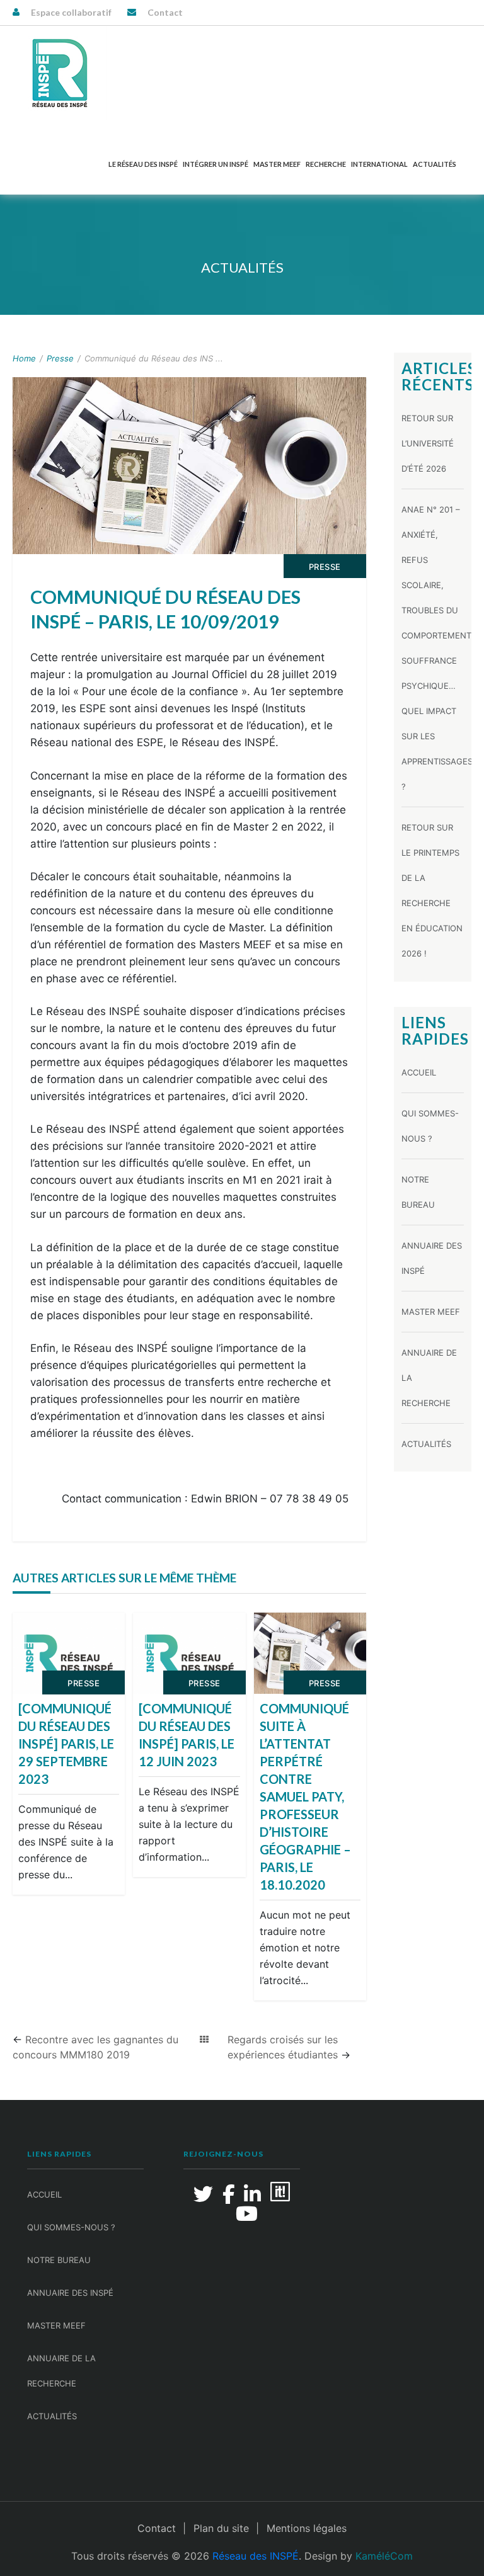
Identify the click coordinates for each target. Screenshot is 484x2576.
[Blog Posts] (204, 2040)
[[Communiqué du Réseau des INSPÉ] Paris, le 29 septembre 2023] (69, 1654)
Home (24, 358)
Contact (165, 12)
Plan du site (221, 2528)
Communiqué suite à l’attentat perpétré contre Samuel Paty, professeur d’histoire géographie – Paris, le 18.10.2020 (305, 1796)
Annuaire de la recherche (61, 2371)
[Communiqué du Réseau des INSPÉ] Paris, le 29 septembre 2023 (66, 1744)
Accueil (419, 1072)
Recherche (326, 164)
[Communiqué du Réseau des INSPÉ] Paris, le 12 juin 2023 (187, 1735)
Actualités (435, 164)
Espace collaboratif (71, 12)
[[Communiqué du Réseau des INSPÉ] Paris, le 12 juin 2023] (189, 1654)
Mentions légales (307, 2528)
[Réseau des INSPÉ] (60, 73)
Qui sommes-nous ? (71, 2227)
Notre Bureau (59, 2260)
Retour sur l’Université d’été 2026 (428, 443)
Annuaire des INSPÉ (70, 2293)
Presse (60, 358)
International (379, 164)
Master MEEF (277, 164)
